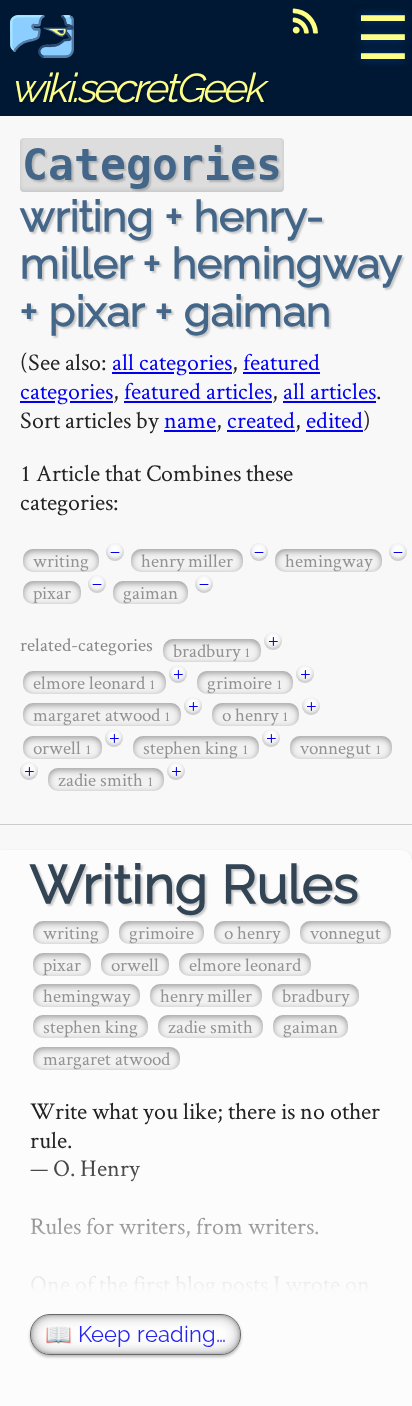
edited (334, 419)
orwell (62, 747)
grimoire (245, 682)
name (190, 419)
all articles (329, 390)
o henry (255, 714)
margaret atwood (102, 714)
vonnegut (341, 747)
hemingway (328, 560)
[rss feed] (305, 21)
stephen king (196, 747)
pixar (52, 592)
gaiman (150, 592)
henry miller (187, 560)
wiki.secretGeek (136, 87)
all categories (172, 361)
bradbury (212, 650)
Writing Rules (194, 884)
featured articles (198, 390)
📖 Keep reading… (135, 1334)
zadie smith (106, 779)
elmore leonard (94, 682)
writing (61, 560)
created (261, 419)
